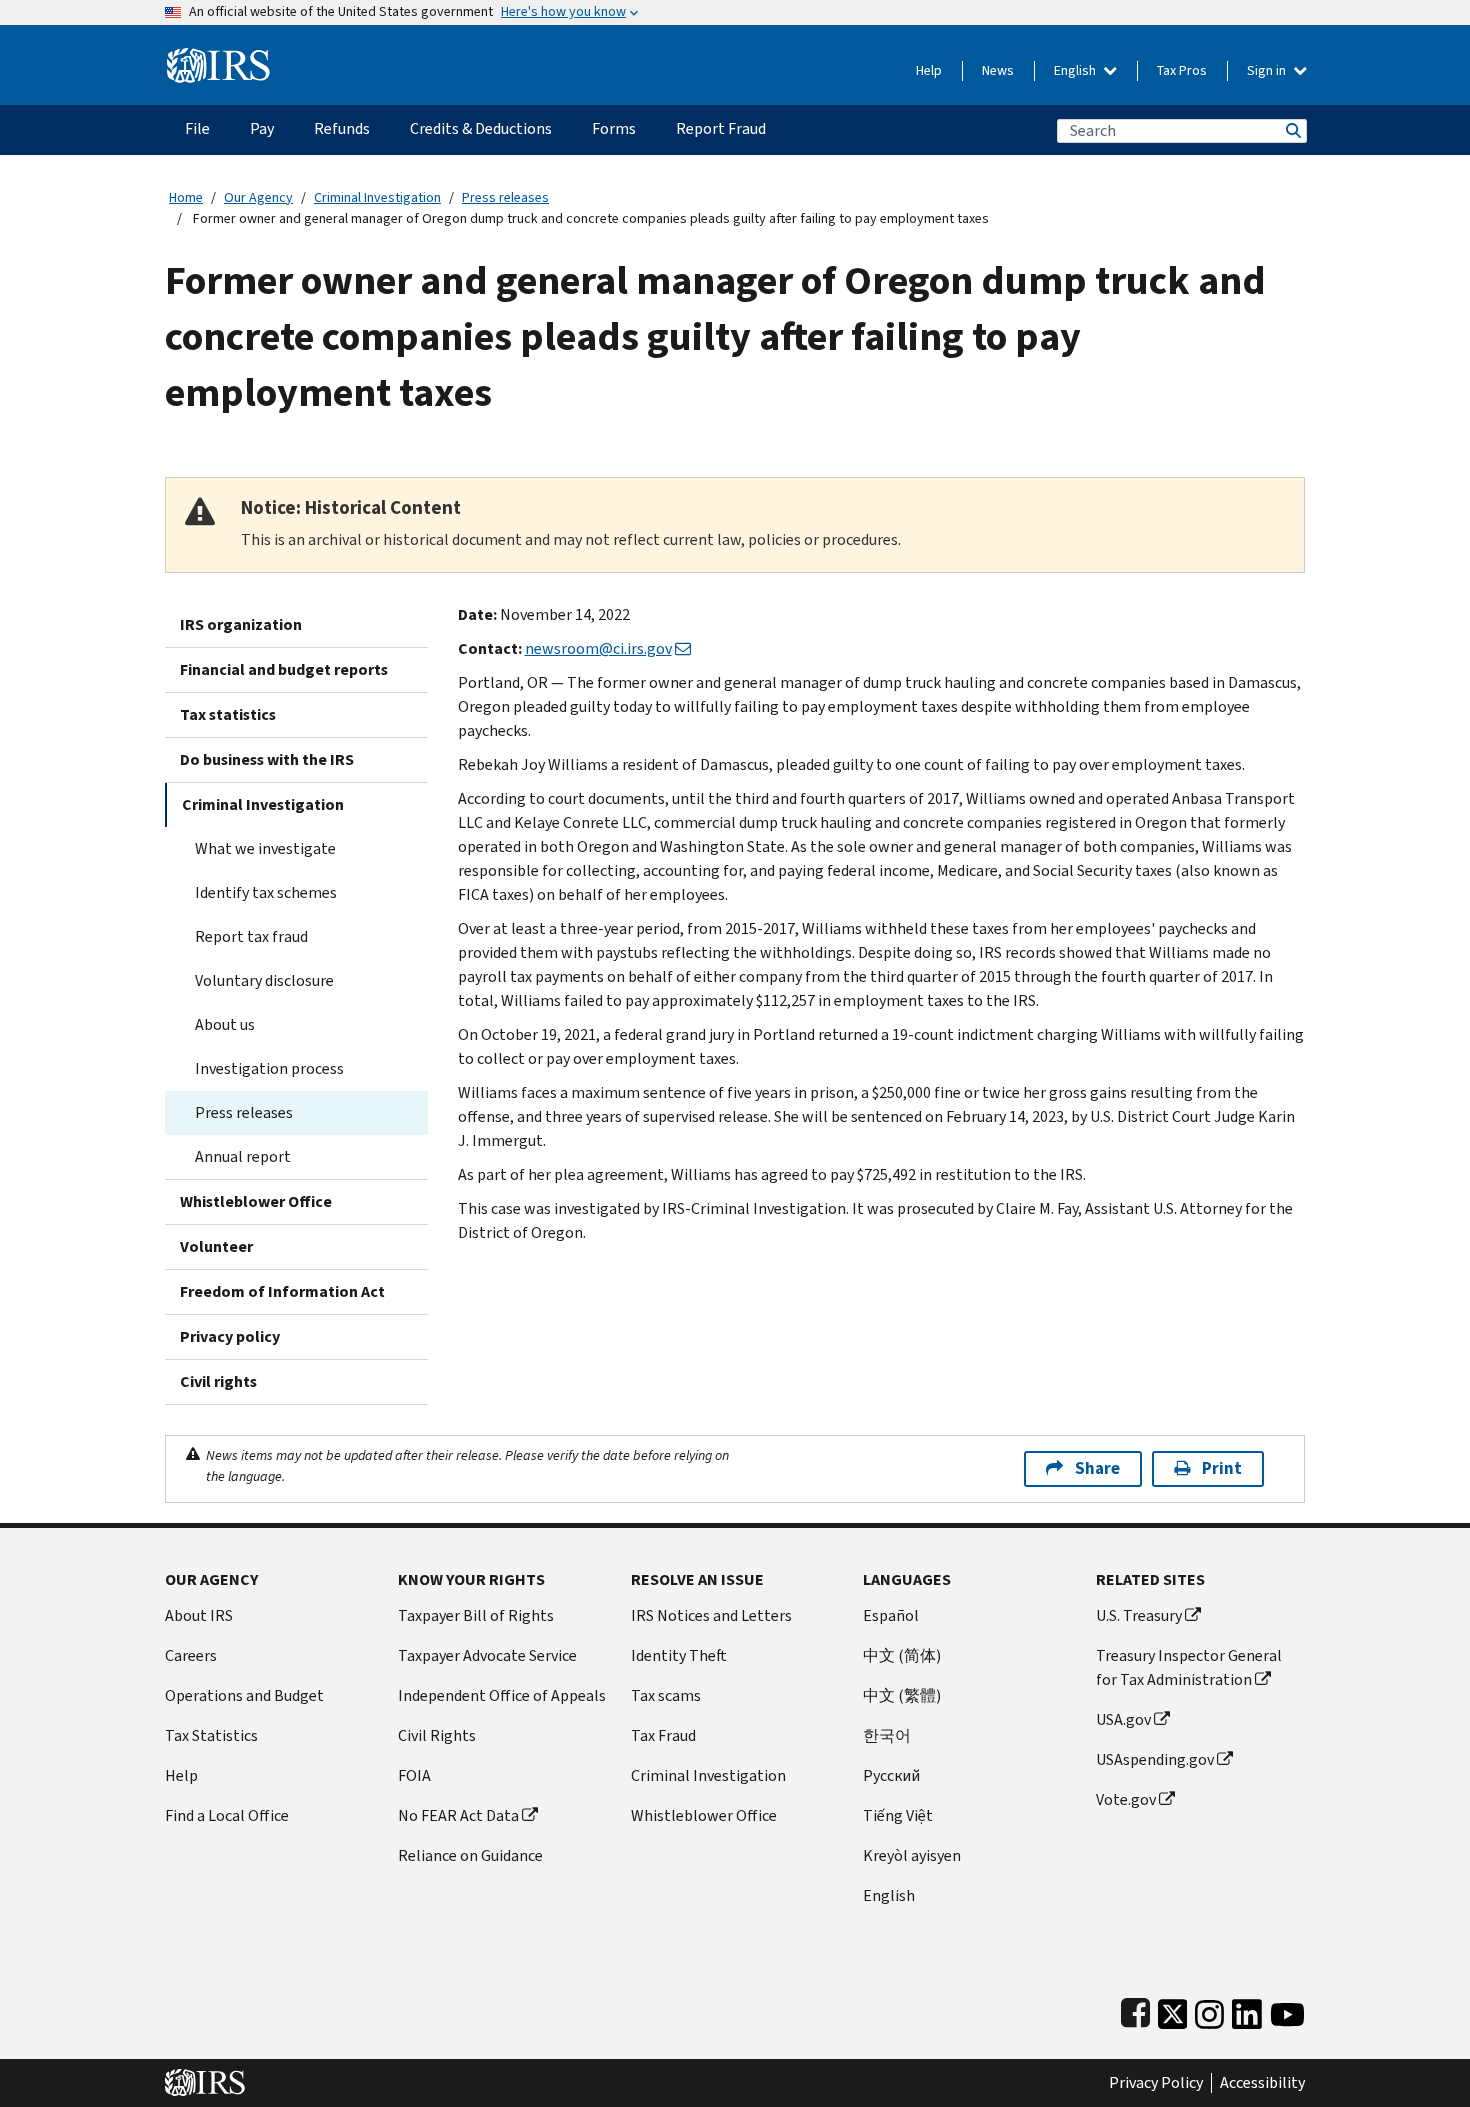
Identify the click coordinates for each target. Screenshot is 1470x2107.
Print (1222, 1468)
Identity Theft (679, 1655)
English (1076, 70)
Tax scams (666, 1695)
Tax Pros (1182, 70)
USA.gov (1123, 1719)
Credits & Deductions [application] (481, 128)
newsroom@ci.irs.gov (598, 648)
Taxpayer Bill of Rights (476, 1615)
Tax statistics (228, 714)
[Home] (218, 57)
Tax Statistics (211, 1735)
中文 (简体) (902, 1655)
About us (225, 1024)
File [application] (197, 128)
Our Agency (258, 197)
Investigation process (269, 1068)
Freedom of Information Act (282, 1291)
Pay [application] (262, 128)
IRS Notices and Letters (711, 1615)
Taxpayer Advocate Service (487, 1655)
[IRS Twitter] (1173, 2009)
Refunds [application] (342, 128)
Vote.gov (1126, 1799)
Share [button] (1097, 1468)
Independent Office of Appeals (502, 1695)
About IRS (199, 1615)
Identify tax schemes (266, 892)
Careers (191, 1655)
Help (929, 70)
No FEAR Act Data (458, 1815)
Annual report (243, 1156)
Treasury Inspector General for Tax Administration (1189, 1667)
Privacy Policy (1156, 2083)
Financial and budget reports (284, 669)
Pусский (891, 1775)
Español (891, 1615)
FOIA (414, 1775)
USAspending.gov (1155, 1759)
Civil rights (218, 1381)
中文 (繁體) (902, 1695)
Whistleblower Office (256, 1201)
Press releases (505, 197)
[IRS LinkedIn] (1247, 2009)
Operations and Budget (244, 1695)
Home (186, 197)
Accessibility (1262, 2083)
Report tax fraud (251, 936)
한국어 (887, 1735)
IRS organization (241, 624)
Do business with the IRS (267, 759)
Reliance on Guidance (470, 1855)
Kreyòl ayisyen (912, 1855)
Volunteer (216, 1246)
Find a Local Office (227, 1815)
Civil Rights (437, 1735)
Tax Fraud (663, 1735)
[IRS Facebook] (1135, 2009)
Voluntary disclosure (264, 980)
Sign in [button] (1268, 70)
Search (1292, 130)
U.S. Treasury (1139, 1615)
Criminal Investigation (377, 197)
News (998, 70)
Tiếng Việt (898, 1815)
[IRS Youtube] (1287, 2009)
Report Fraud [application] (721, 128)
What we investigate (265, 848)
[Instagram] (1209, 2009)
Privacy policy (230, 1336)
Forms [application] (614, 128)
